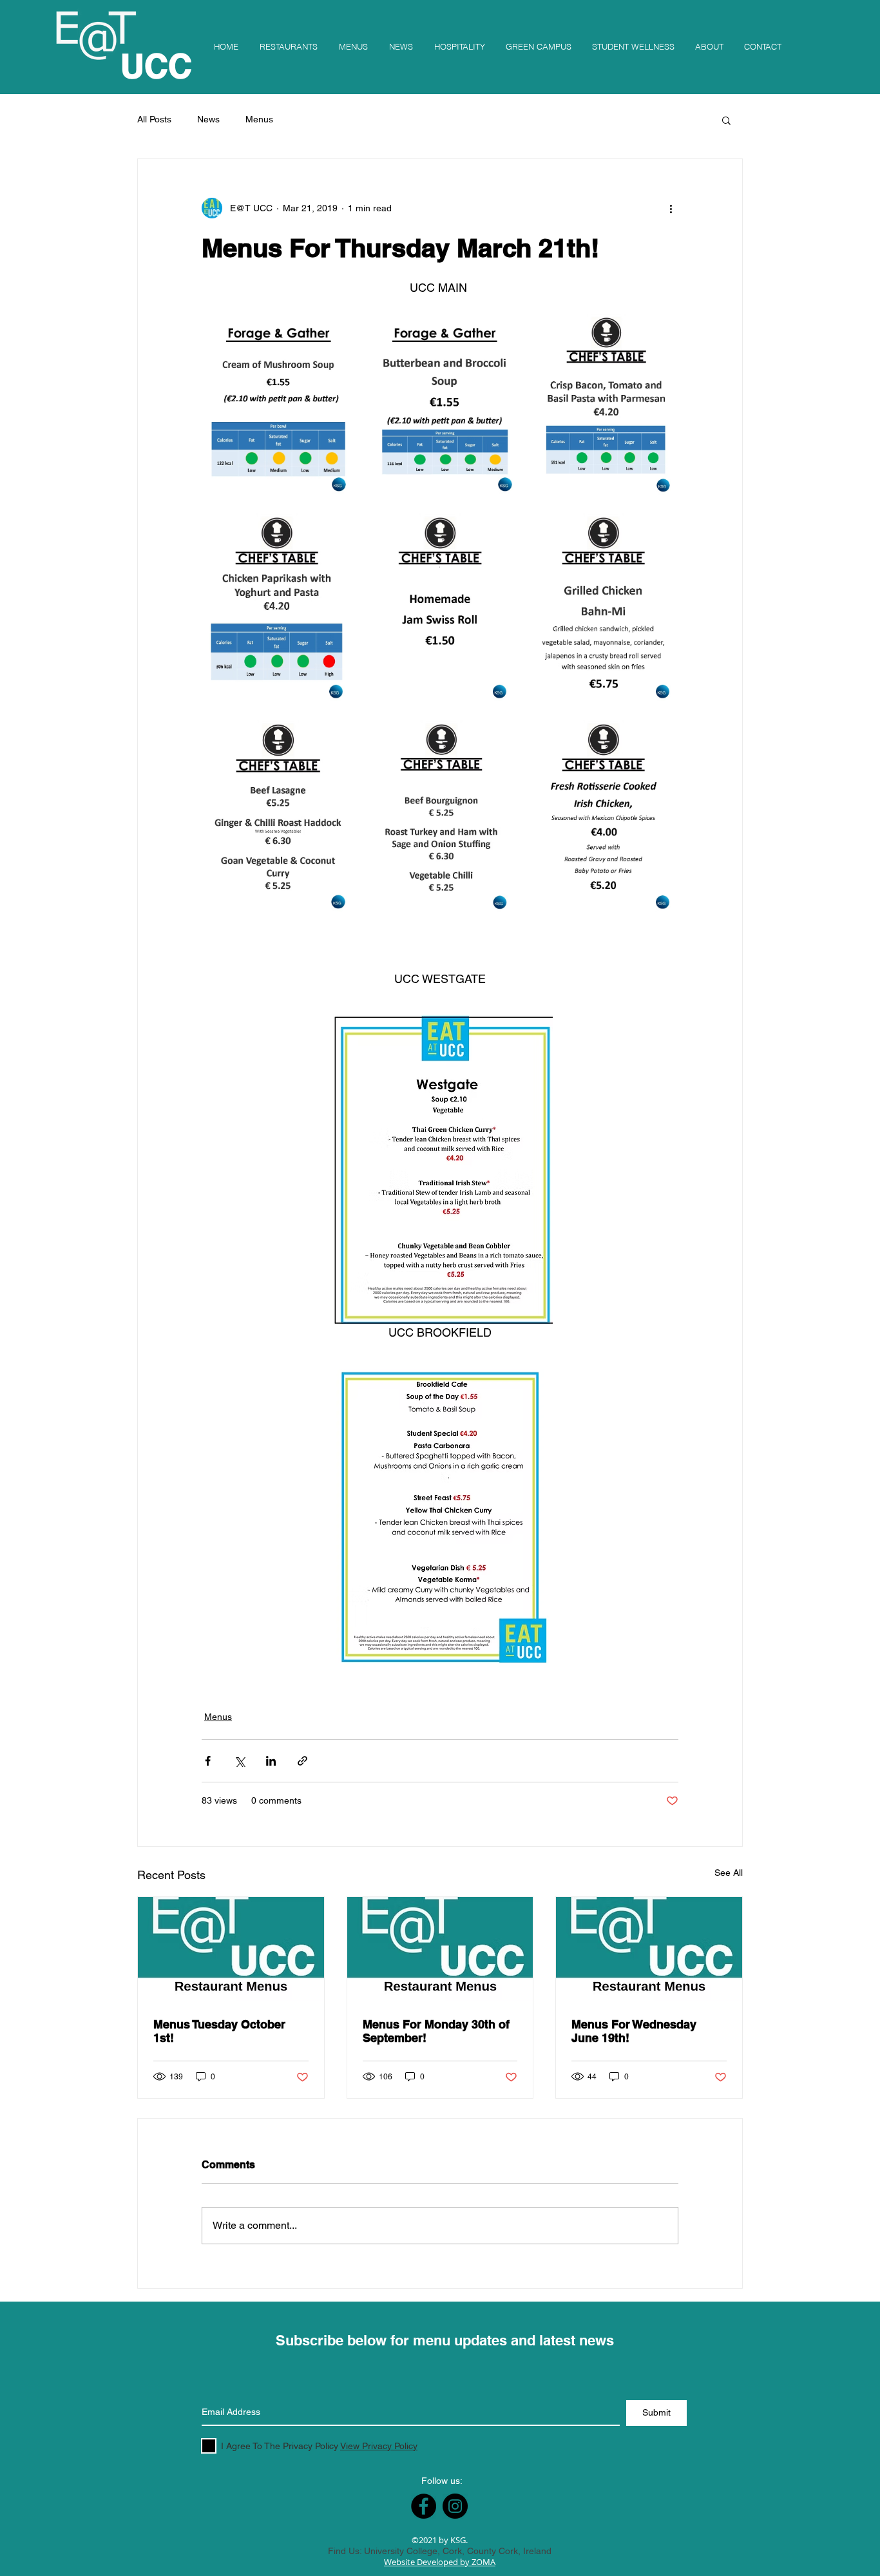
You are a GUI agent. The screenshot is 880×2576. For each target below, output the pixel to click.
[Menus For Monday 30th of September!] (440, 1949)
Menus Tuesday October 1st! (219, 2031)
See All (729, 1873)
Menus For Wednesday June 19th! (634, 2031)
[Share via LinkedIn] (271, 1761)
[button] (726, 120)
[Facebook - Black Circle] (424, 2506)
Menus (259, 119)
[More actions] (671, 208)
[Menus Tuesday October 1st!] (231, 1949)
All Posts (154, 119)
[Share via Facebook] (208, 1761)
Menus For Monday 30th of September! (436, 2031)
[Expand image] (278, 407)
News (208, 119)
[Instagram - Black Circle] (455, 2506)
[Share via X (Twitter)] (239, 1761)
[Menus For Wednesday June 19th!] (649, 1949)
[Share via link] (302, 1761)
